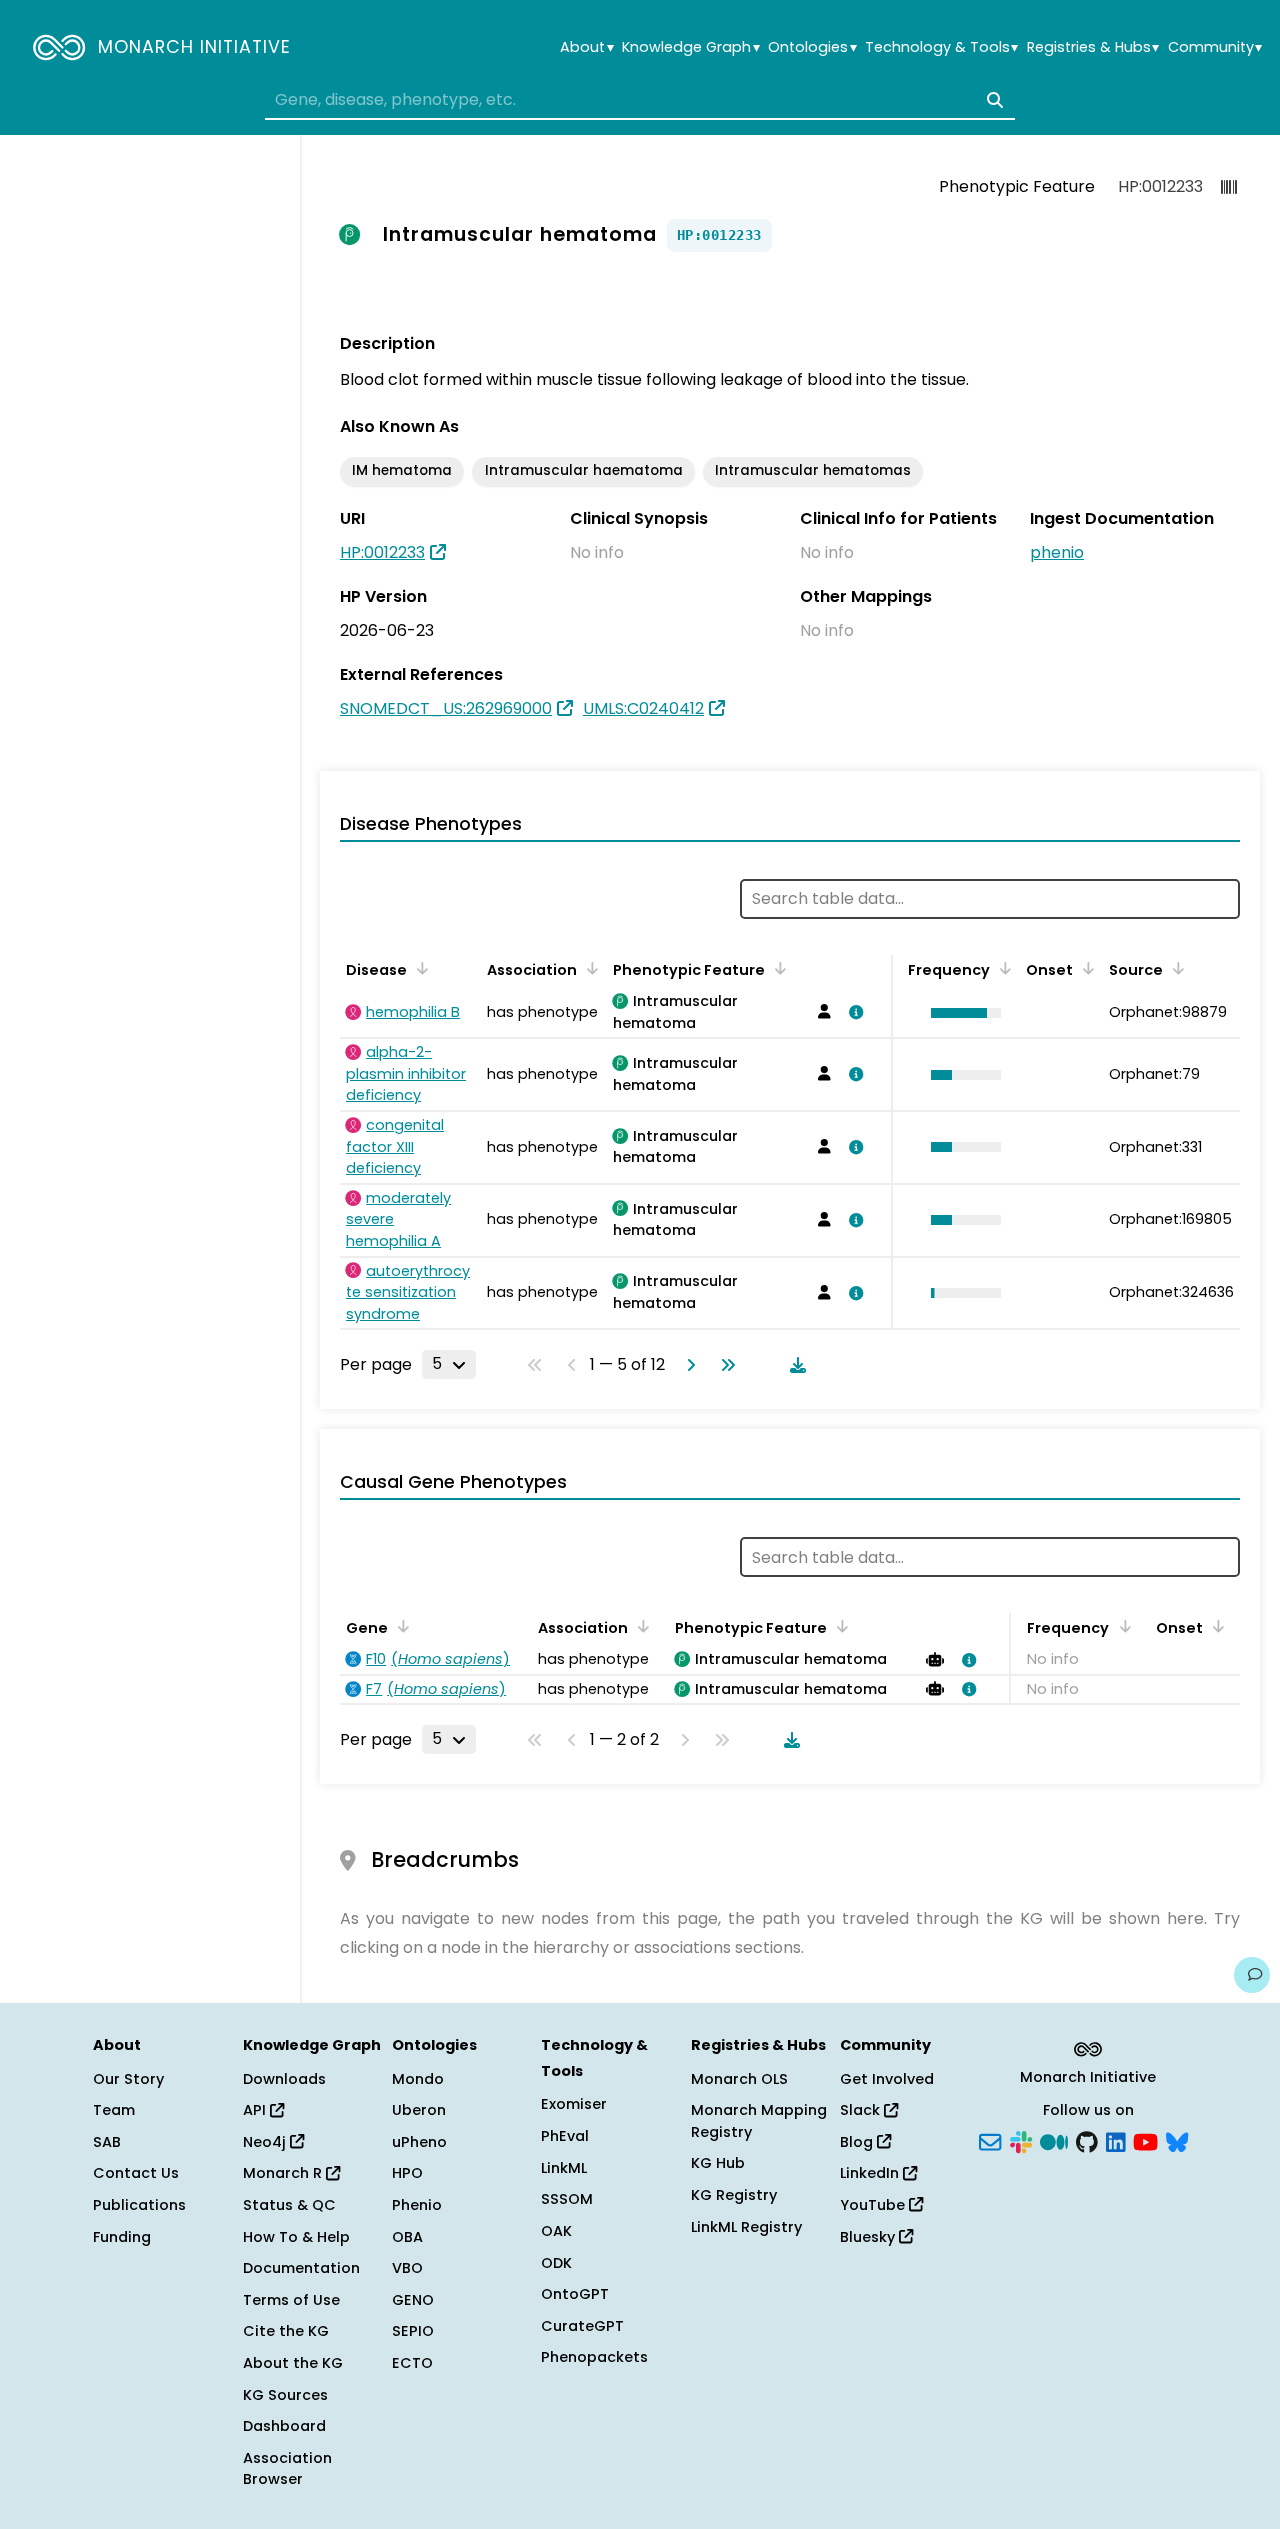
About (586, 47)
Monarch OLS (739, 2079)
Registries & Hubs (1093, 47)
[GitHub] (1087, 2140)
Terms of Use (291, 2300)
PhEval (565, 2136)
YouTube (874, 2205)
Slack (862, 2110)
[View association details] (853, 1012)
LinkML (564, 2168)
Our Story (128, 2079)
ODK (556, 2263)
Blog (858, 2142)
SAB (107, 2142)
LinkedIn (871, 2173)
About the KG (293, 2363)
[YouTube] (1145, 2140)
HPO (407, 2173)
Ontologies (812, 47)
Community (1215, 47)
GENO (413, 2300)
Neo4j (266, 2142)
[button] (961, 1013)
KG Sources (285, 2395)
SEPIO (413, 2331)
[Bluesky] (1177, 2140)
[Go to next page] (687, 1365)
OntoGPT (575, 2294)
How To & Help (296, 2237)
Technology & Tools (941, 47)
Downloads (284, 2079)
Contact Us (136, 2173)
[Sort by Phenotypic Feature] (777, 968)
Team (114, 2110)
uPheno (419, 2142)
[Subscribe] (990, 2140)
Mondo (418, 2079)
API (256, 2110)
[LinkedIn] (1116, 2140)
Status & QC (289, 2205)
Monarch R (284, 2173)
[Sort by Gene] (400, 1626)
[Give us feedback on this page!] (1252, 1975)
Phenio (417, 2205)
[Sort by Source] (1175, 968)
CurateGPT (582, 2326)
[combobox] (640, 100)
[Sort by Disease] (419, 968)
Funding (122, 2237)
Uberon (419, 2110)
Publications (139, 2205)
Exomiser (574, 2104)
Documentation (301, 2268)
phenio (1057, 552)
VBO (407, 2268)
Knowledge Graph (690, 47)
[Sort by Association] (589, 968)
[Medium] (1054, 2140)
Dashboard (284, 2426)
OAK (556, 2231)
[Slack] (1021, 2140)
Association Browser (287, 2469)
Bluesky (869, 2237)
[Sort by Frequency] (1002, 968)
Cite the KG (286, 2331)
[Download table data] (794, 1365)
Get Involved (887, 2079)
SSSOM (567, 2199)
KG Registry (734, 2195)
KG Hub (718, 2163)
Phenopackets (594, 2357)
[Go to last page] (724, 1365)
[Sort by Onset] (1085, 968)
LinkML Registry (746, 2227)
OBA (407, 2237)
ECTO (412, 2363)
